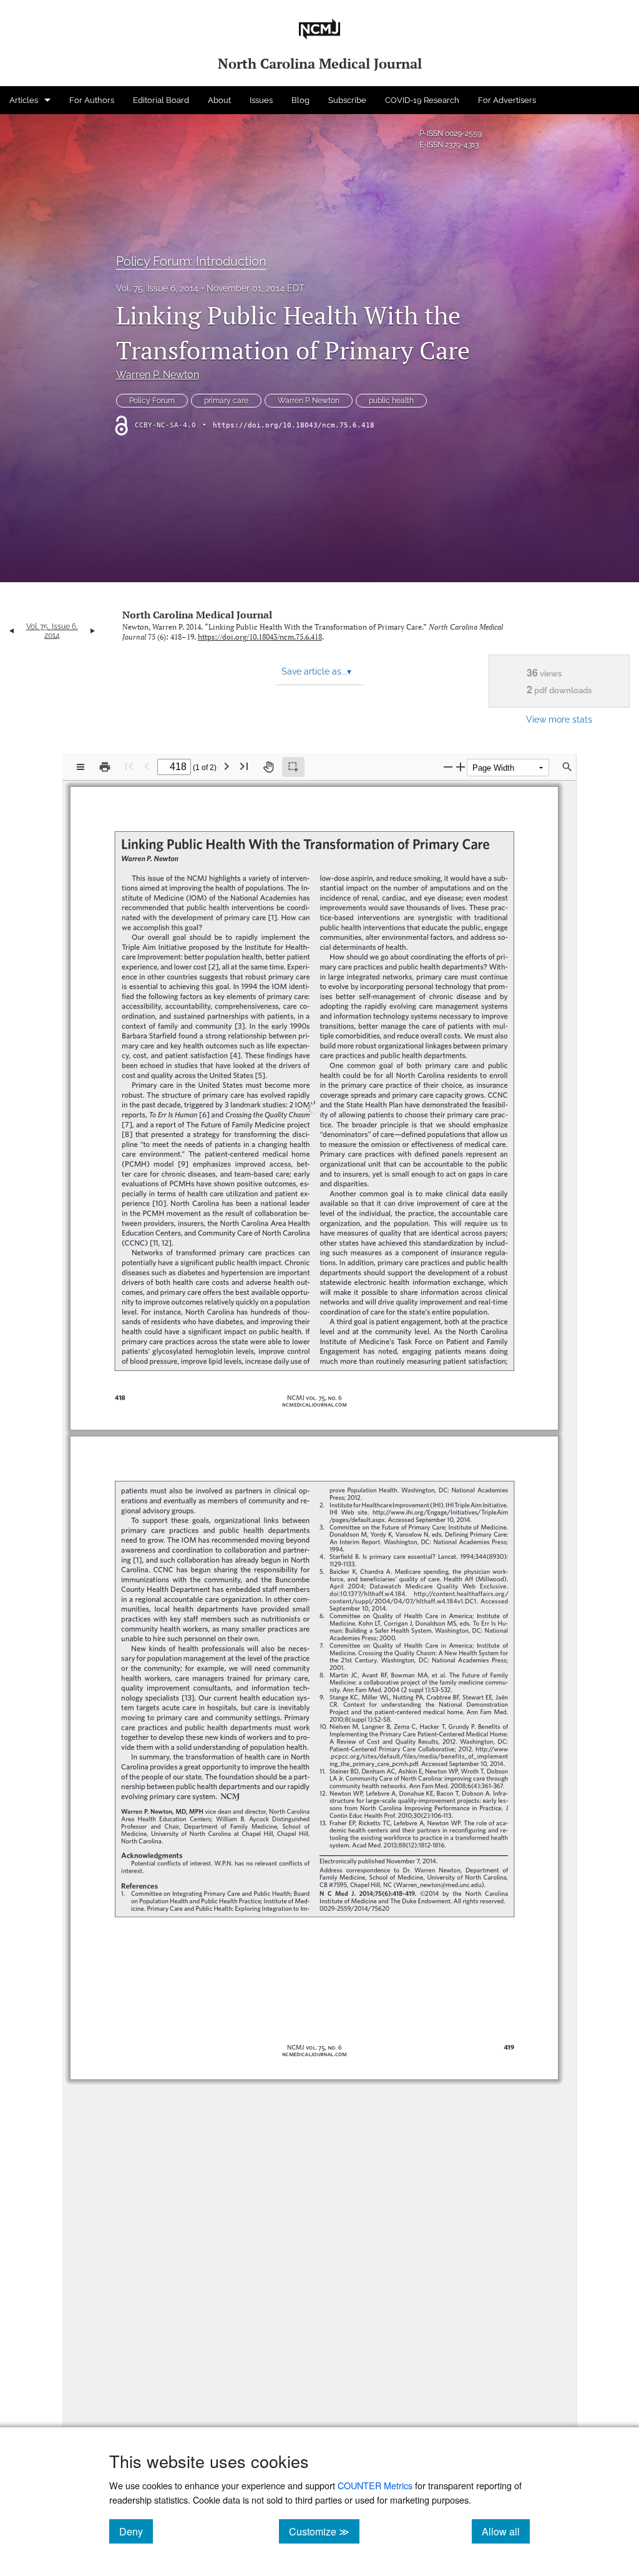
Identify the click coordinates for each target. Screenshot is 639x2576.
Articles (24, 100)
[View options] (80, 767)
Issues (261, 100)
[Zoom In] (461, 767)
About (219, 100)
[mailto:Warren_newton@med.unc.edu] (438, 1865)
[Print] (105, 767)
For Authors (92, 100)
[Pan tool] (268, 767)
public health (391, 401)
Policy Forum (152, 401)
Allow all (506, 2531)
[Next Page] (227, 766)
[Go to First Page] (129, 766)
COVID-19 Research (422, 100)
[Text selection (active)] (293, 767)
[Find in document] (567, 767)
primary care (226, 401)
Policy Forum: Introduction (191, 261)
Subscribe (347, 100)
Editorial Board (161, 100)
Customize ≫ (324, 2531)
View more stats (559, 719)
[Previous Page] (147, 766)
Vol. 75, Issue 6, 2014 (157, 288)
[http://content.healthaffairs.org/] (458, 1579)
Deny (136, 2531)
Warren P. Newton (158, 375)
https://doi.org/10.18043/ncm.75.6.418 (294, 425)
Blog (300, 100)
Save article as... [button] (316, 671)
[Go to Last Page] (244, 766)
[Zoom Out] (448, 767)
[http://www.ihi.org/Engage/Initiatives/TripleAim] (446, 1500)
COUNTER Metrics (375, 2485)
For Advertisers (507, 100)
